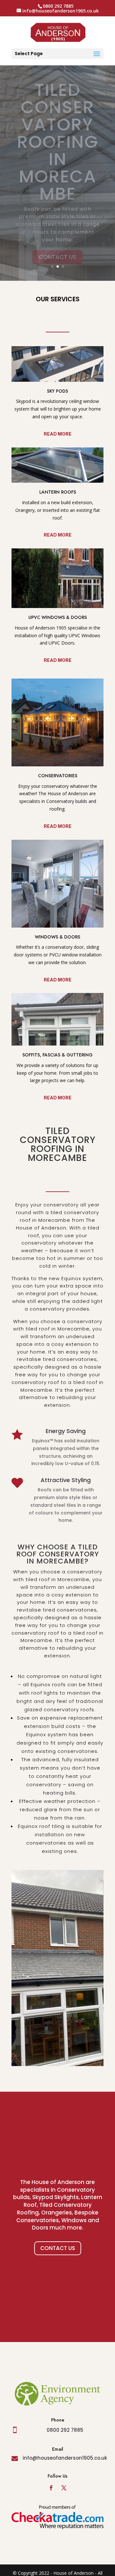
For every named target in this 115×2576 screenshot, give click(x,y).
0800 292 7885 (65, 2430)
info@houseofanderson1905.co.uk (65, 2458)
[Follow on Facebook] (51, 2488)
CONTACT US (57, 257)
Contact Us (58, 2248)
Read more (58, 434)
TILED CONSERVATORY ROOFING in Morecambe (58, 142)
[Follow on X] (64, 2488)
